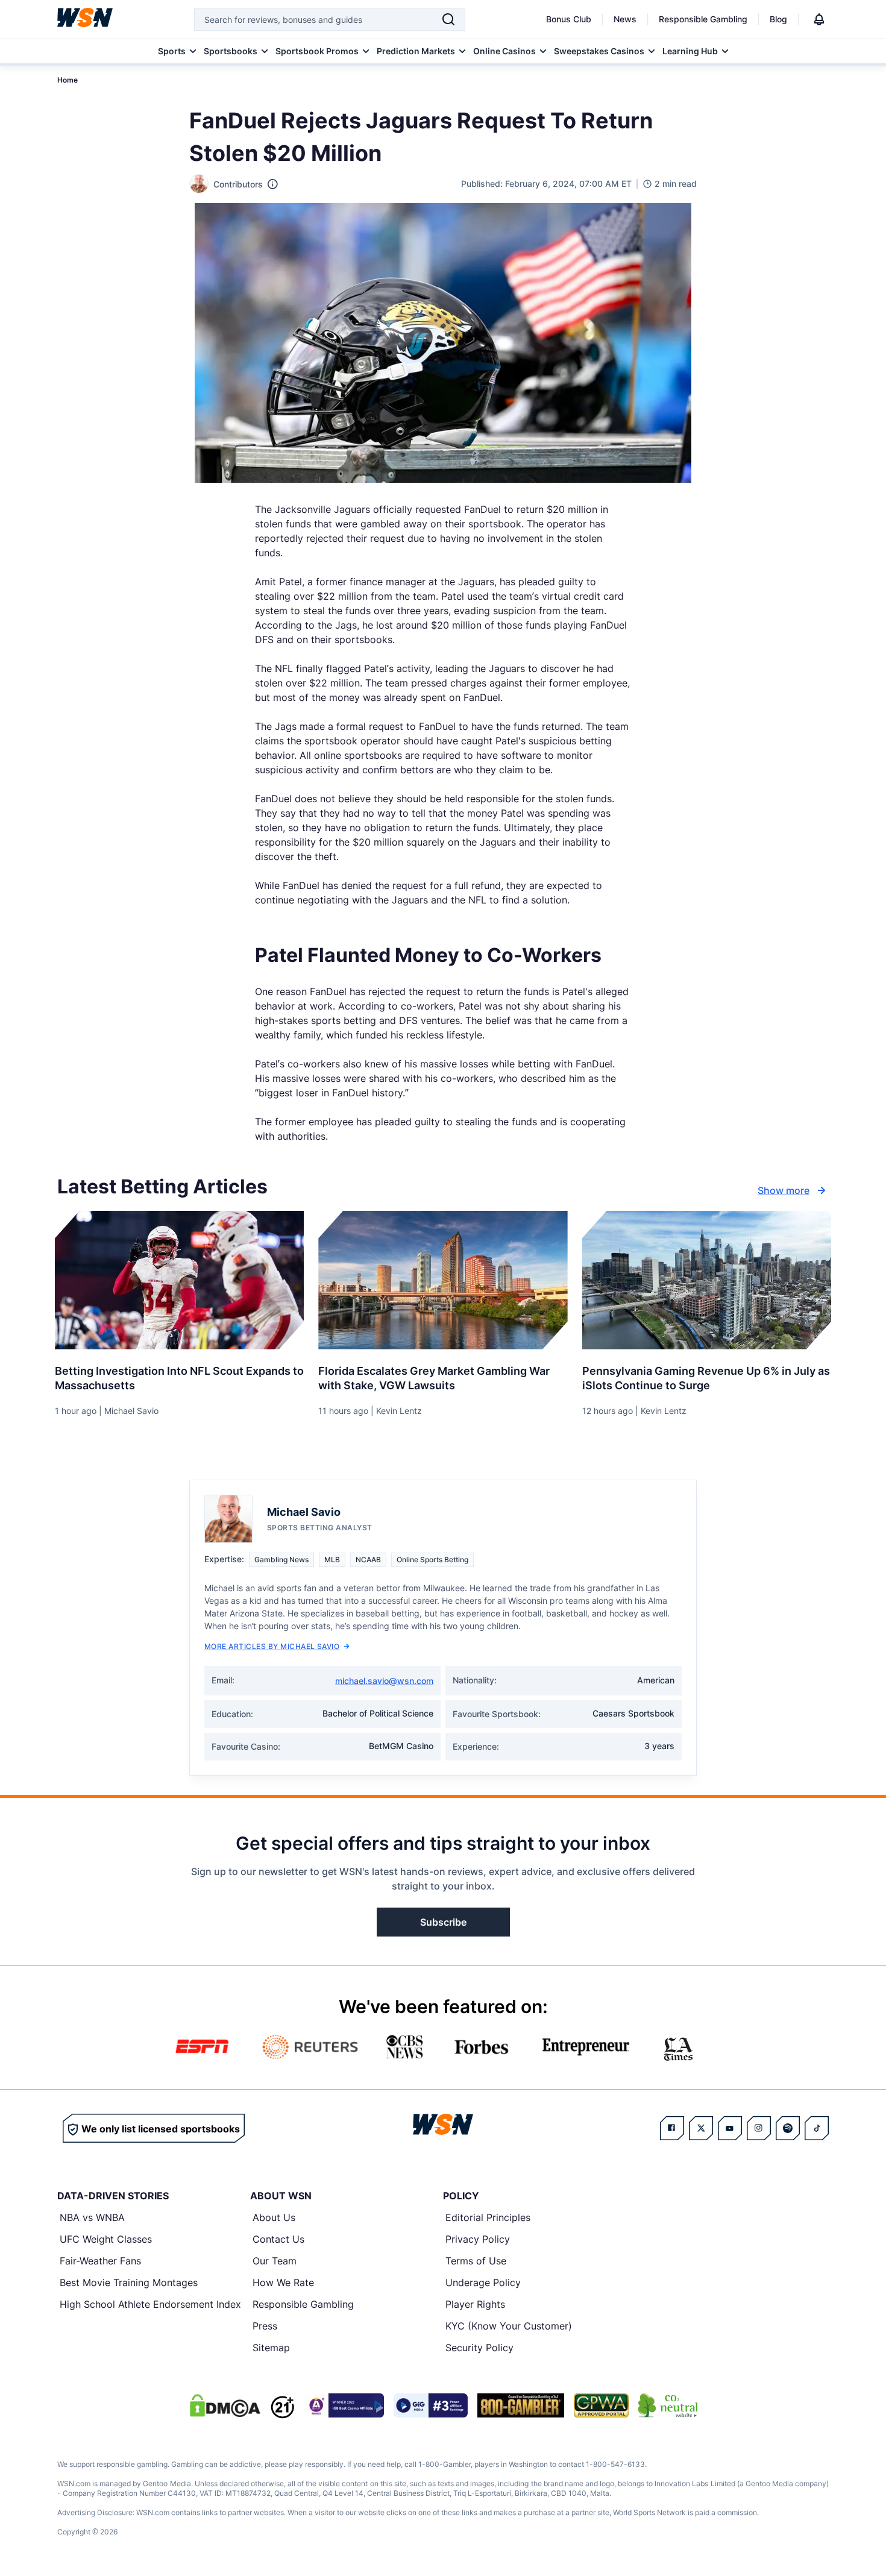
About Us (274, 2217)
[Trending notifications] (819, 19)
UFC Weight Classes (106, 2239)
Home (68, 80)
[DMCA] (225, 2405)
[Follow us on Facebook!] (672, 2128)
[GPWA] (601, 2405)
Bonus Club (569, 19)
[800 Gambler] (521, 2405)
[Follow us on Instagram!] (759, 2128)
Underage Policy (483, 2282)
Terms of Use (476, 2261)
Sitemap (271, 2348)
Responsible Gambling (703, 19)
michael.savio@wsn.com (384, 1681)
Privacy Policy (478, 2239)
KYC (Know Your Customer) (509, 2326)
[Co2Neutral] (668, 2405)
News (625, 19)
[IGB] (344, 2405)
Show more (784, 1190)
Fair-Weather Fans (100, 2261)
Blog (778, 19)
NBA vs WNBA (92, 2217)
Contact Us (278, 2239)
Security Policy (479, 2348)
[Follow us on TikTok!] (817, 2128)
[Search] (448, 19)
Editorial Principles (488, 2217)
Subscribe (443, 1922)
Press (265, 2326)
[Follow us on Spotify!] (788, 2128)
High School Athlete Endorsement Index (150, 2304)
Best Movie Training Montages (129, 2282)
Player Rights (475, 2304)
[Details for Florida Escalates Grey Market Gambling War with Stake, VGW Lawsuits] (443, 1280)
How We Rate (283, 2282)
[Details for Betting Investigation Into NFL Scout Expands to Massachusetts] (179, 1280)
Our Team (275, 2261)
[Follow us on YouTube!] (730, 2128)
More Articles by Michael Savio (272, 1646)
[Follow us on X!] (701, 2128)
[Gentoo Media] (431, 2405)
